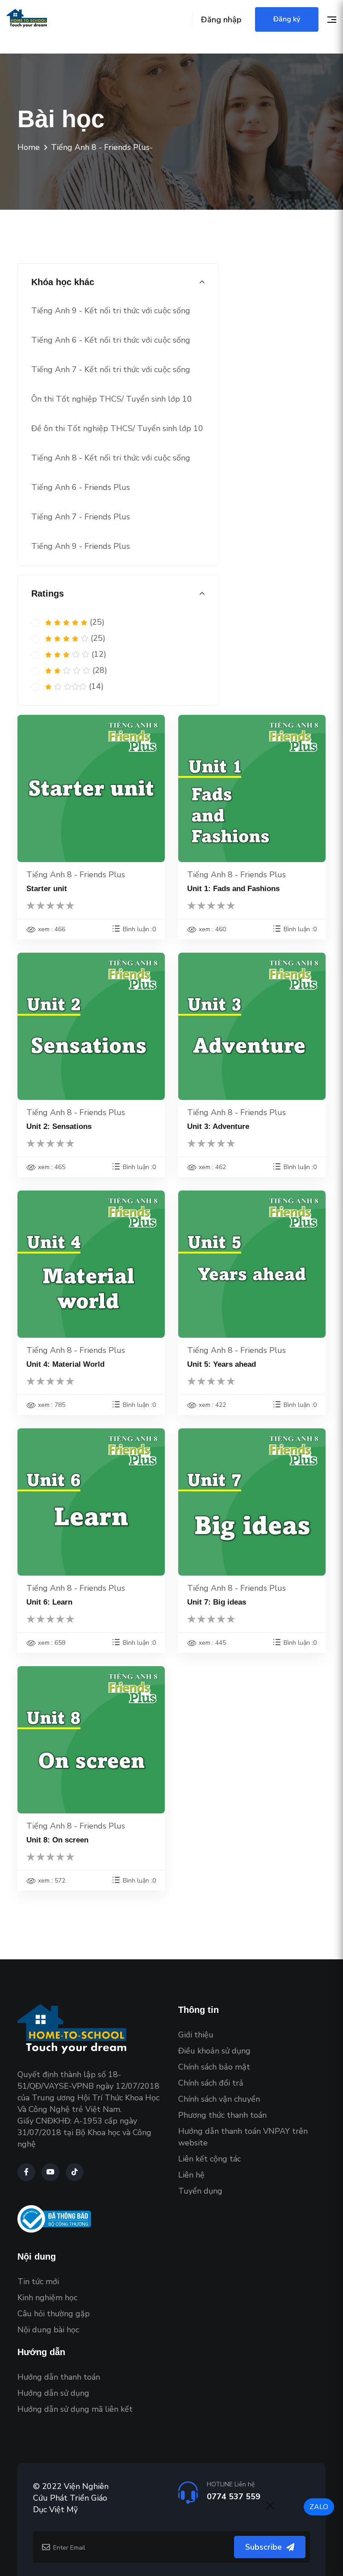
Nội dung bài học (48, 2330)
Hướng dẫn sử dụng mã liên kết (75, 2409)
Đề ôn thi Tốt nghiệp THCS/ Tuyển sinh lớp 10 (117, 428)
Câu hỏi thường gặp (54, 2314)
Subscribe (264, 2547)
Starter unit (47, 889)
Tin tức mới (38, 2281)
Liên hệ (191, 2175)
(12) (98, 654)
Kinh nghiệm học (47, 2298)
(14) (95, 686)
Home (29, 147)
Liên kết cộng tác (209, 2159)
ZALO (319, 2507)
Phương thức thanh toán (222, 2115)
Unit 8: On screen (57, 1840)
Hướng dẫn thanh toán (59, 2377)
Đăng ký (287, 19)
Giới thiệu (196, 2035)
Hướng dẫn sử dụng (53, 2393)
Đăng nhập (221, 20)
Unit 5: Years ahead (222, 1364)
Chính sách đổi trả (211, 2083)
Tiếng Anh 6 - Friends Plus (81, 487)
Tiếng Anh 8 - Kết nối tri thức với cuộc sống (111, 458)
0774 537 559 (234, 2497)
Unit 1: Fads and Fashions (233, 889)
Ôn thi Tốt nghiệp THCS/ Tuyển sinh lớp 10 (112, 399)
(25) (96, 622)
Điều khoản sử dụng (214, 2051)
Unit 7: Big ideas (217, 1602)
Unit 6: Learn (49, 1602)
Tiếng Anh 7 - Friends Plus (81, 517)
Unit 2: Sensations (59, 1126)
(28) (99, 670)
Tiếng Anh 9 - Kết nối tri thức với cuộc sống (111, 311)
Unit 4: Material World (65, 1364)
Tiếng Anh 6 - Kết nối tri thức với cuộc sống (111, 340)
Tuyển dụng (200, 2191)
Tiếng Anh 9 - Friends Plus (81, 546)
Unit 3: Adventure (218, 1126)
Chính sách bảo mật (214, 2067)
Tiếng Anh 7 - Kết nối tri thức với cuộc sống (111, 369)
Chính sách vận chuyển (219, 2099)
